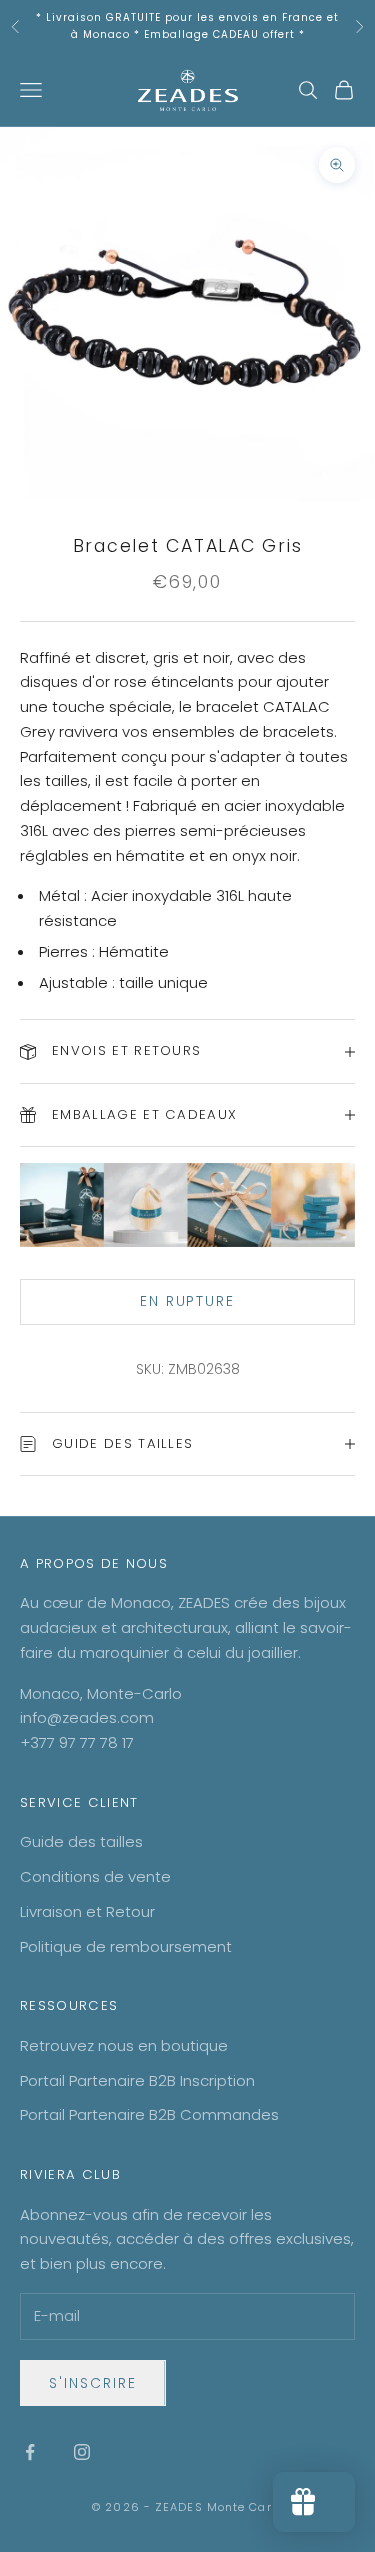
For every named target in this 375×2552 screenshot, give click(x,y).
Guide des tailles (81, 1841)
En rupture (188, 1301)
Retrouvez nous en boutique (124, 2045)
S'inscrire (93, 2383)
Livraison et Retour (87, 1911)
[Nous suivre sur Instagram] (82, 2452)
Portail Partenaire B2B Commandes (149, 2114)
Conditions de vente (95, 1876)
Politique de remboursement (126, 1946)
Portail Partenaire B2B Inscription (137, 2080)
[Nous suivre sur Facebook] (30, 2452)
